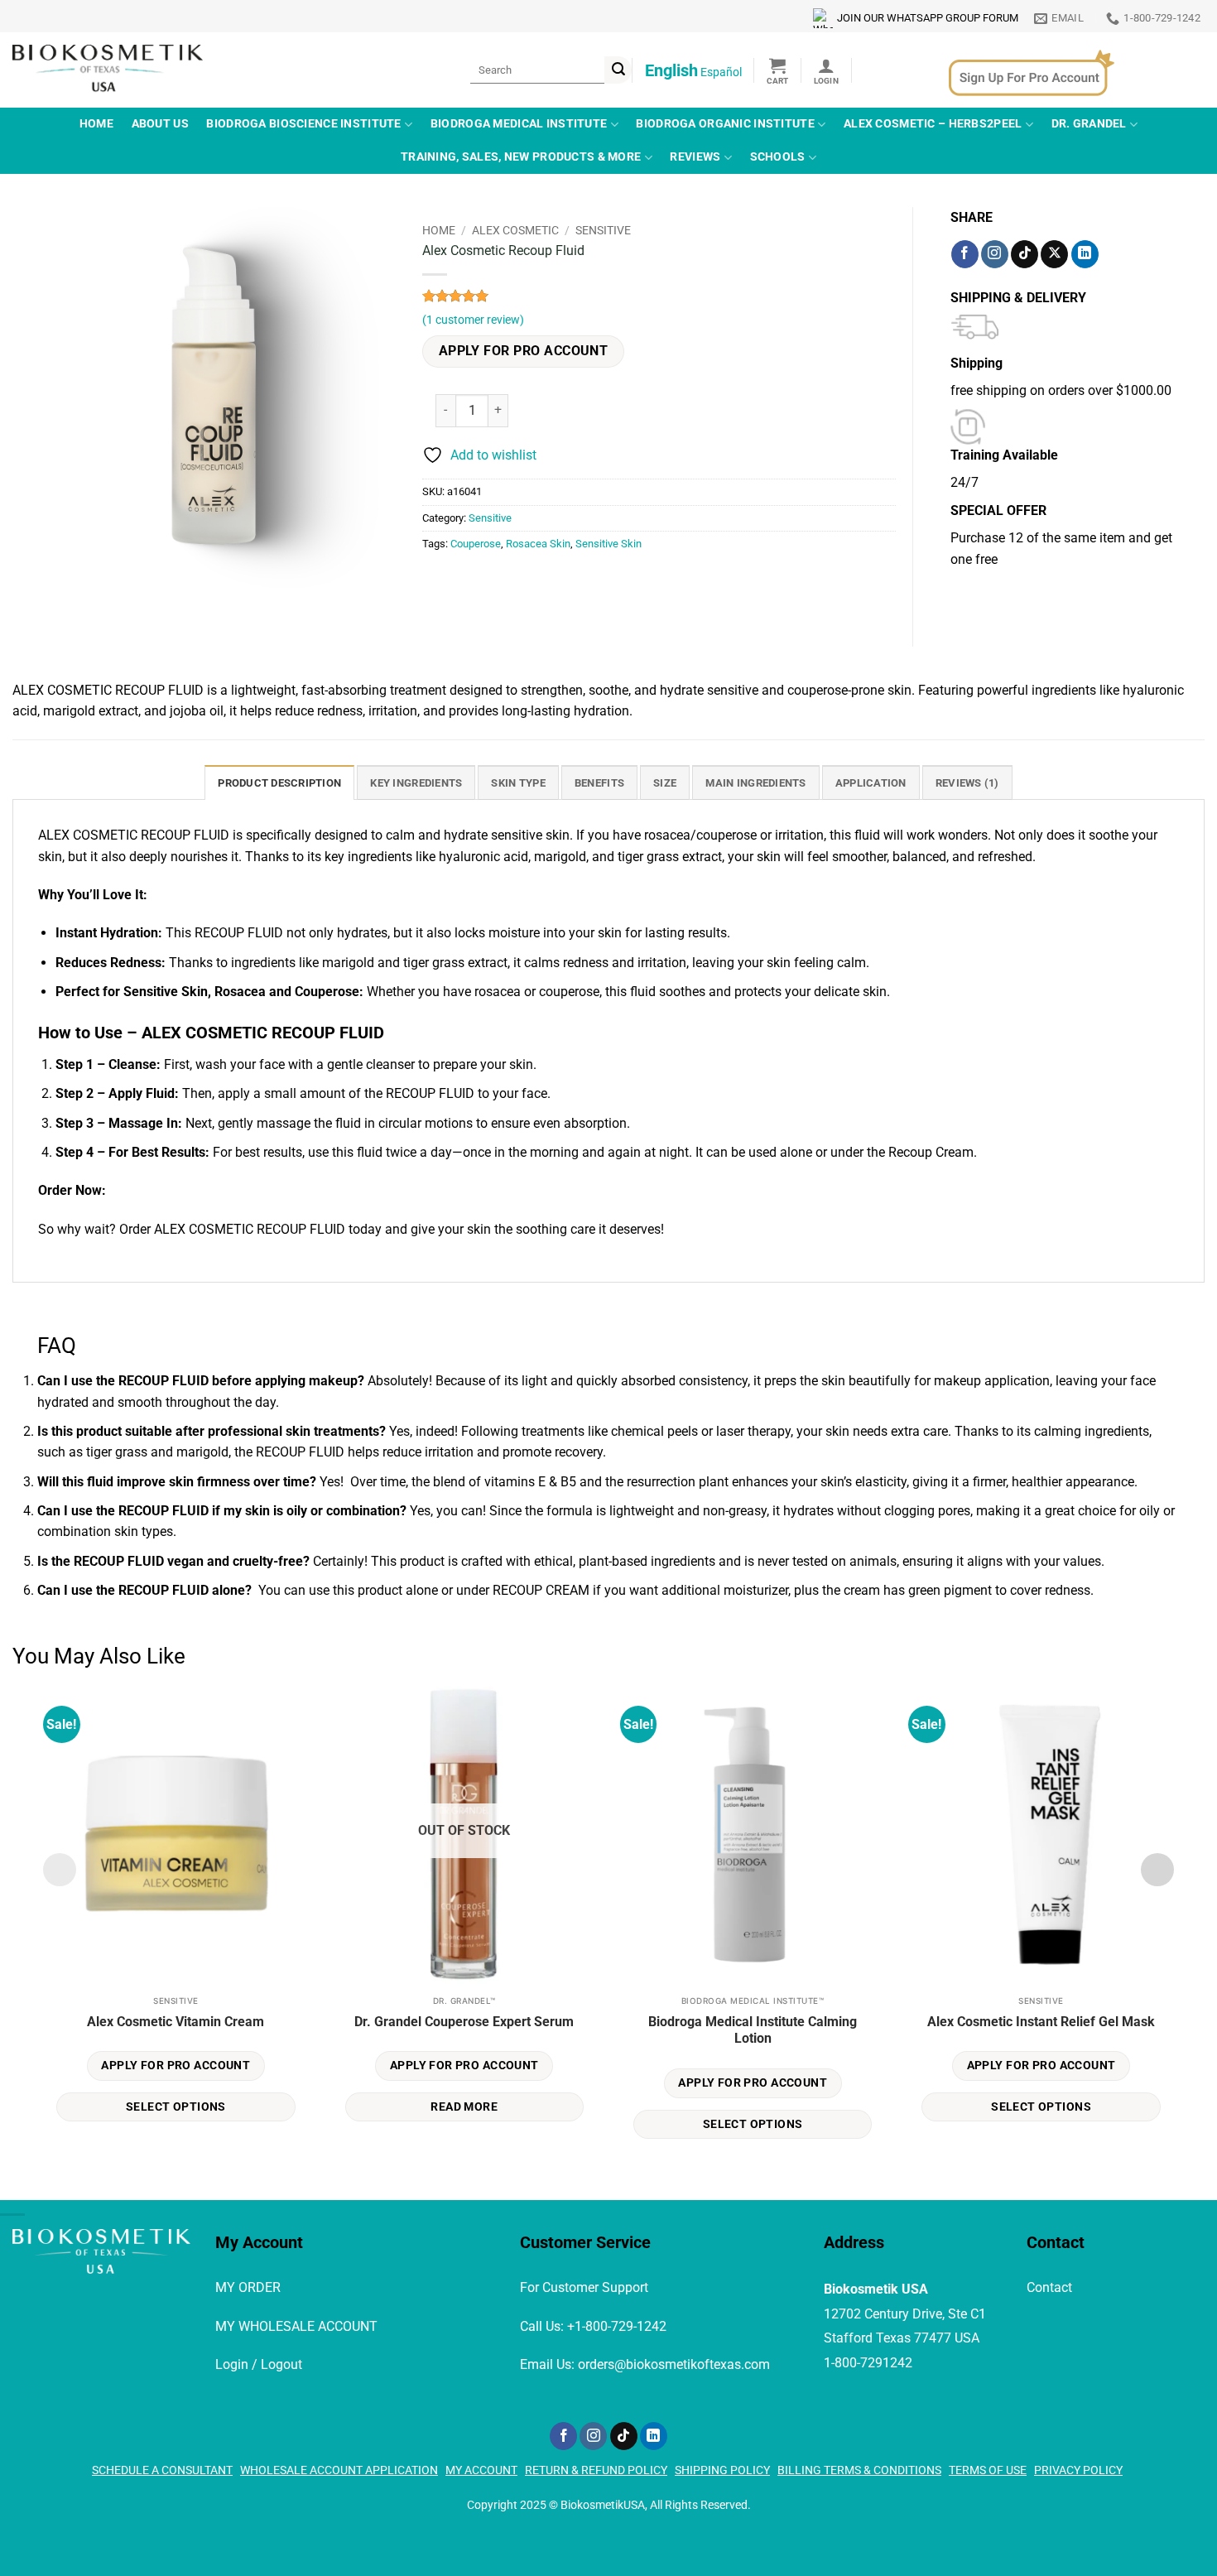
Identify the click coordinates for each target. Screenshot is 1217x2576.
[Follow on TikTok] (1025, 254)
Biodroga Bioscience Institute (303, 124)
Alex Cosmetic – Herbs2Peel (933, 124)
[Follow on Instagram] (995, 254)
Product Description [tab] (279, 783)
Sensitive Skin (608, 544)
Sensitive (603, 230)
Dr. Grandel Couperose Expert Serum (464, 2022)
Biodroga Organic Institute (725, 124)
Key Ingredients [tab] (416, 783)
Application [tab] (871, 783)
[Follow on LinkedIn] (1085, 254)
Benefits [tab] (599, 783)
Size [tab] (665, 783)
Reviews (695, 157)
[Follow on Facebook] (965, 254)
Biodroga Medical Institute (519, 124)
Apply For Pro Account (524, 351)
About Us (160, 124)
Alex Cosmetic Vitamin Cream (176, 2022)
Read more (464, 2107)
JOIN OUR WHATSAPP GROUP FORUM (928, 18)
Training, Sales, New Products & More (521, 157)
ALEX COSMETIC (515, 230)
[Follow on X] (1054, 254)
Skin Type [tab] (518, 783)
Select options (176, 2107)
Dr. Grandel (1089, 124)
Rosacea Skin (538, 544)
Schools (778, 157)
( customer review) (473, 320)
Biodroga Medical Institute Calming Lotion (753, 2030)
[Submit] (618, 70)
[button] (778, 70)
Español (721, 72)
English (671, 70)
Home (96, 124)
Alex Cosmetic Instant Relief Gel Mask (1041, 2022)
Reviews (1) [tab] (967, 783)
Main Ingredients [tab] (755, 783)
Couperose (476, 544)
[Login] (826, 70)
